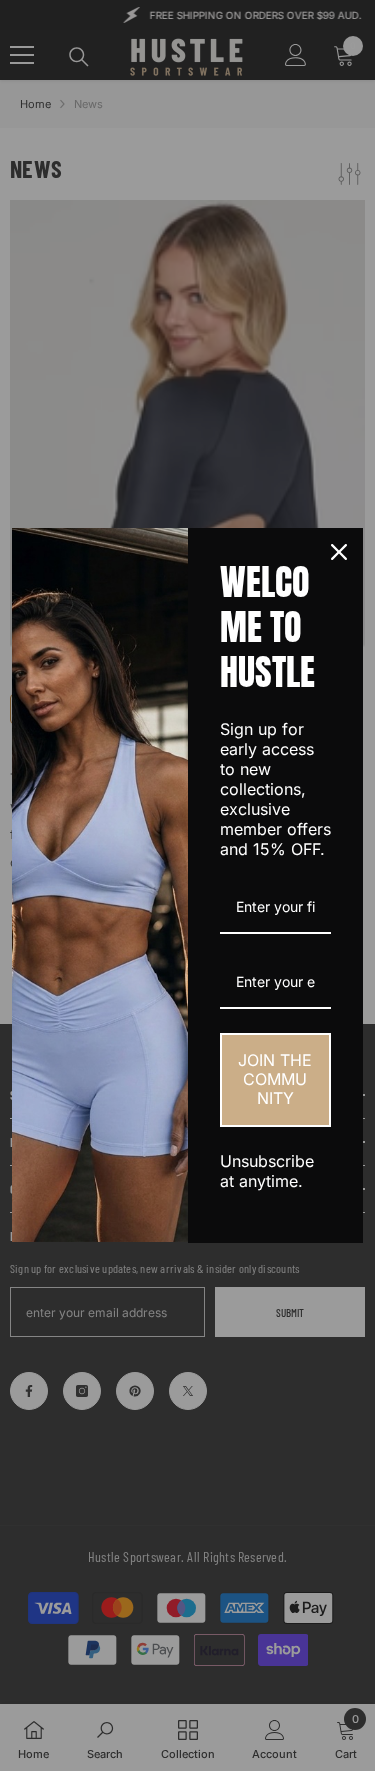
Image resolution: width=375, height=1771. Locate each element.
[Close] (339, 552)
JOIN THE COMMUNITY (275, 1079)
